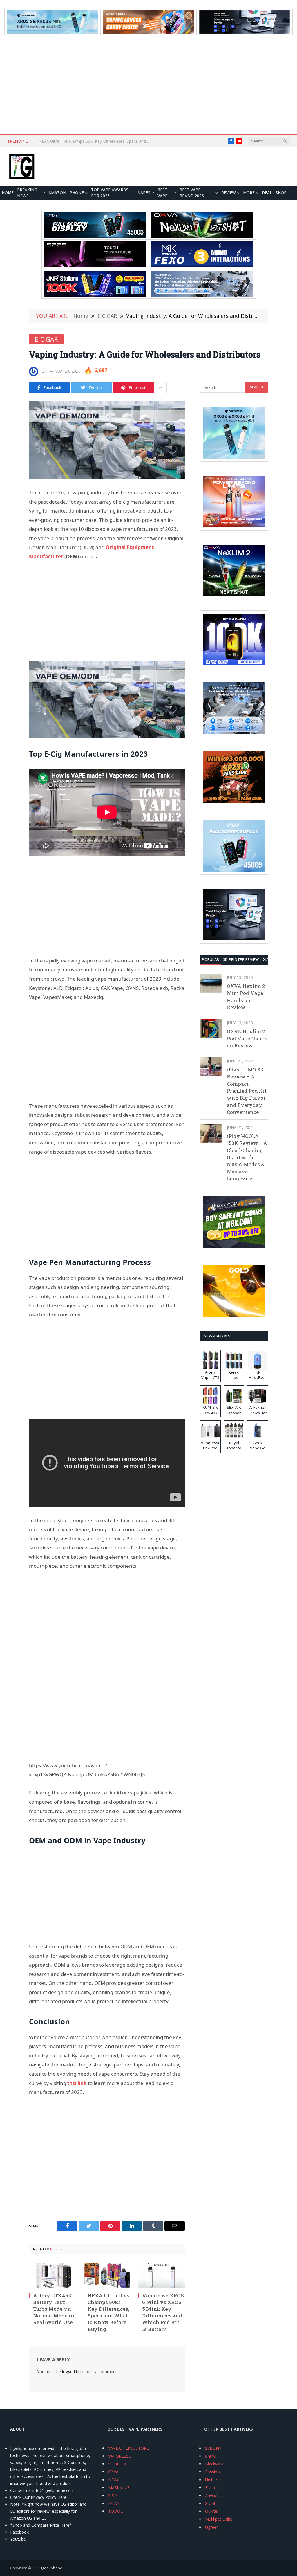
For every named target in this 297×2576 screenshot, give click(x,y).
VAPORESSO (120, 2456)
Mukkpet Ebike (219, 2519)
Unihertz (213, 2480)
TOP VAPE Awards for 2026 (110, 193)
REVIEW (229, 193)
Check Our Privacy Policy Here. (39, 2497)
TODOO (116, 2511)
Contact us (20, 2490)
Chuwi (211, 2456)
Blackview (214, 2464)
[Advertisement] (148, 85)
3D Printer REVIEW (241, 959)
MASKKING (119, 2488)
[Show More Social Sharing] (161, 387)
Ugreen (212, 2527)
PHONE (77, 193)
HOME (8, 193)
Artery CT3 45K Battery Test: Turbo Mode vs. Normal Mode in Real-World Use (54, 2309)
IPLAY (114, 2503)
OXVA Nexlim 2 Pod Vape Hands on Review (247, 1038)
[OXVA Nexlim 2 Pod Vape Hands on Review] (211, 1028)
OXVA (113, 2472)
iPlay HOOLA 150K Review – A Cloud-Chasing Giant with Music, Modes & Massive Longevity (247, 1157)
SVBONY (213, 2448)
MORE (249, 193)
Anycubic (213, 2495)
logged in (71, 2372)
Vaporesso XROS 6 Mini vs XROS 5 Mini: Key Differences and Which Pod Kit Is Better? (97, 141)
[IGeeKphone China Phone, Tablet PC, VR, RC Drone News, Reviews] (22, 167)
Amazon (57, 193)
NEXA (113, 2480)
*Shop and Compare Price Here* (41, 2525)
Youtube (18, 2539)
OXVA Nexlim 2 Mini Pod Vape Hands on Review (246, 997)
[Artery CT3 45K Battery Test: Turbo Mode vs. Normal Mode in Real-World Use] (52, 2275)
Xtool (210, 2503)
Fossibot (213, 2472)
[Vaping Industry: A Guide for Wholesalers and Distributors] (107, 440)
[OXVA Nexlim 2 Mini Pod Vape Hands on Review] (211, 983)
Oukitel (212, 2511)
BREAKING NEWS (27, 193)
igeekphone (52, 2568)
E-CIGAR (46, 339)
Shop (281, 193)
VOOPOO (117, 2464)
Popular (210, 959)
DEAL (267, 193)
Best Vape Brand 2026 (192, 193)
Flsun (210, 2488)
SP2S (113, 2495)
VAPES (144, 193)
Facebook (19, 2532)
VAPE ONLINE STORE (128, 2448)
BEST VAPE (162, 193)
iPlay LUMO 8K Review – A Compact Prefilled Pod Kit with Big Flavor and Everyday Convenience (247, 1091)
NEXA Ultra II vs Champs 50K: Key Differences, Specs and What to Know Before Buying (109, 2312)
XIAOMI (270, 959)
